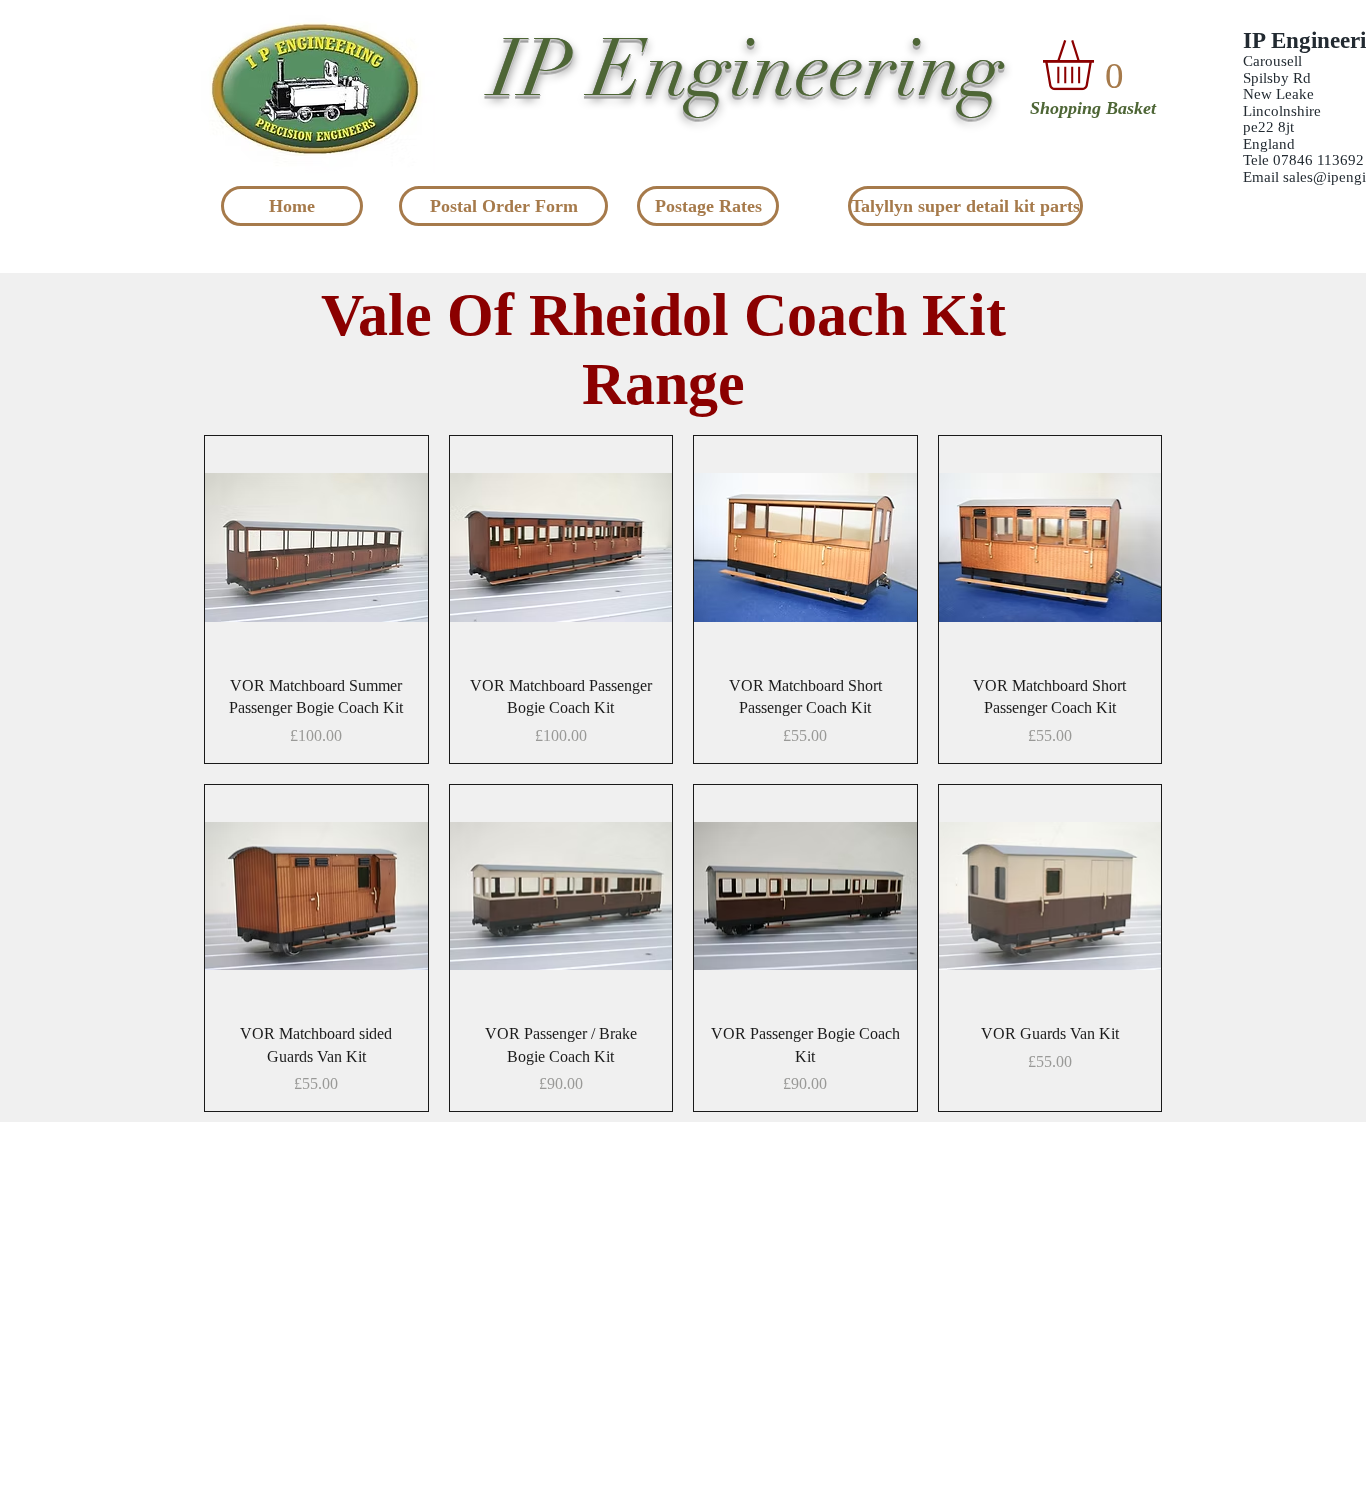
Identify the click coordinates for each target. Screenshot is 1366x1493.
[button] (1097, 65)
